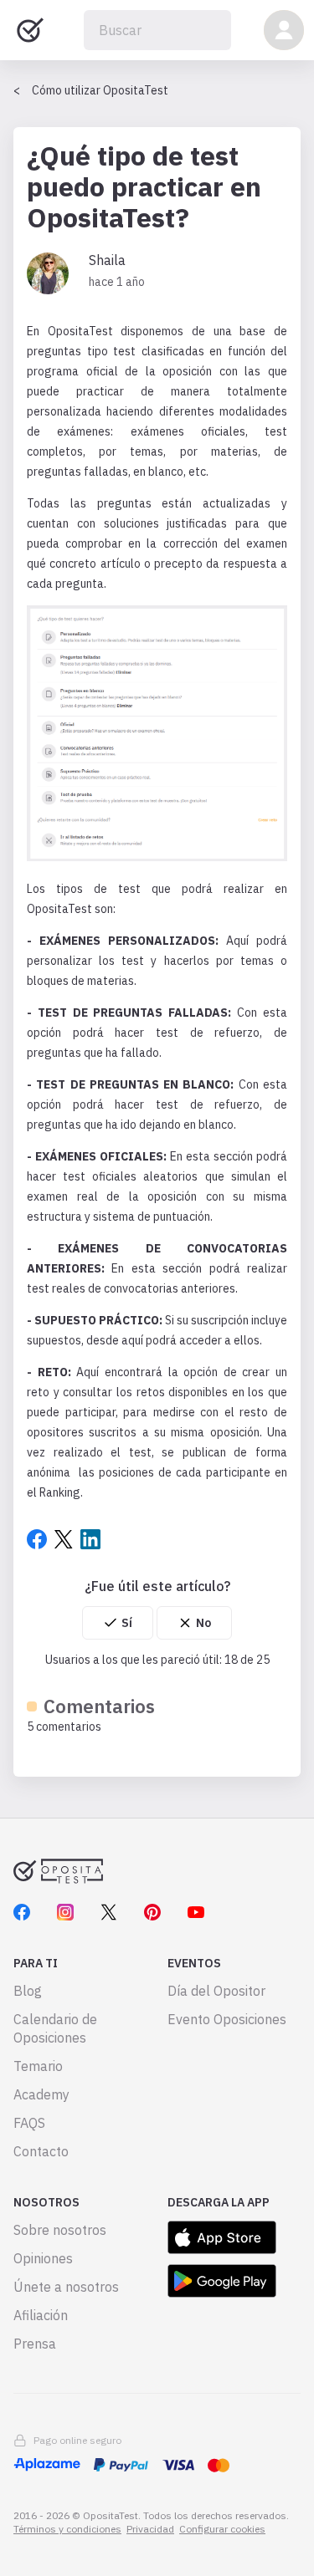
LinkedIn (90, 1539)
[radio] (118, 1623)
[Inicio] (30, 30)
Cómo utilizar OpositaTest (100, 90)
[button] (284, 30)
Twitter (64, 1539)
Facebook (37, 1539)
